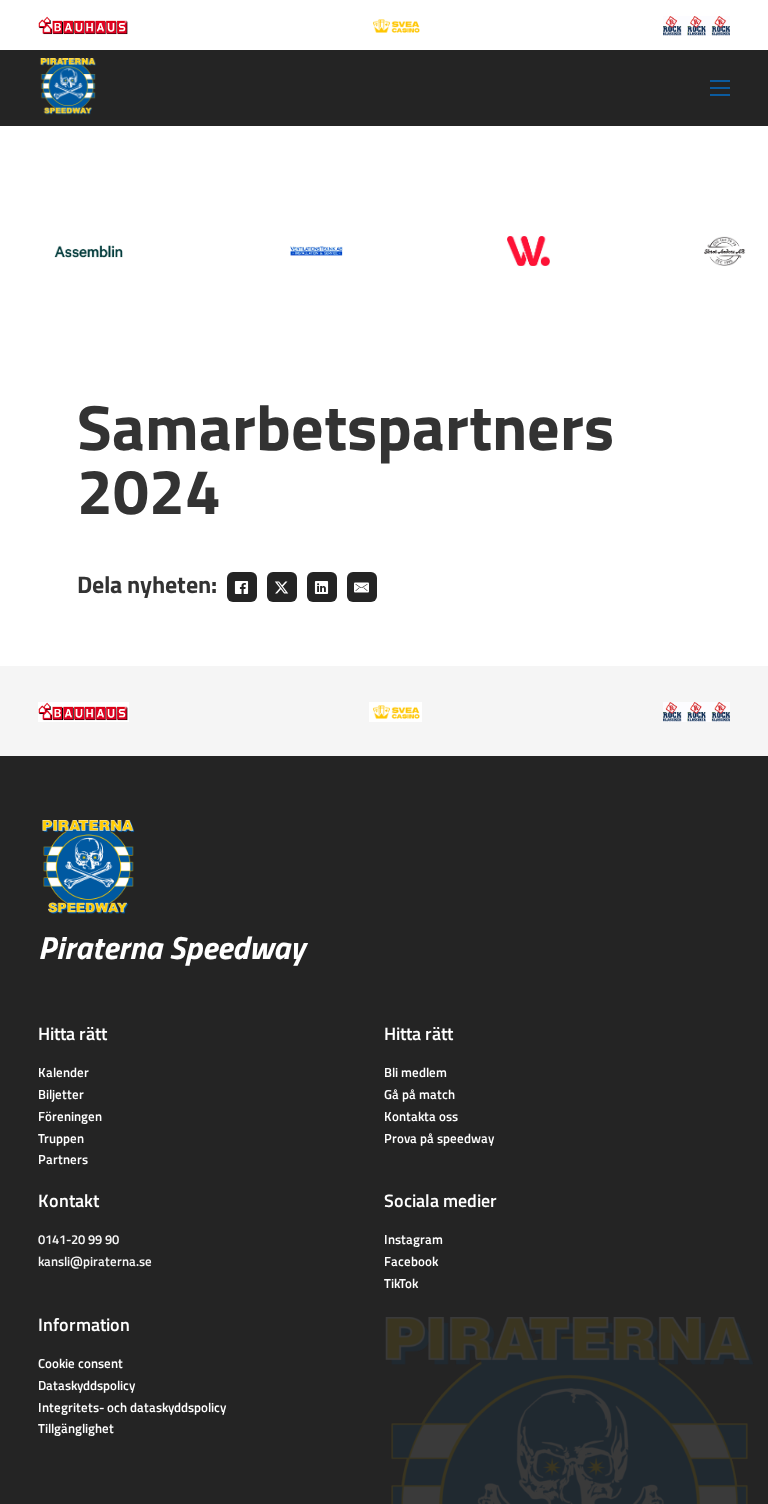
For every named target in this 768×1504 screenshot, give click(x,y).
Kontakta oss (421, 1116)
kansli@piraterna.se (95, 1261)
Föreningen (70, 1116)
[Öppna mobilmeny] (720, 88)
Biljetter (61, 1094)
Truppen (61, 1138)
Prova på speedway (439, 1138)
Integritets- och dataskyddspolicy (132, 1407)
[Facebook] (242, 587)
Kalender (63, 1072)
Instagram (413, 1239)
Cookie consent (80, 1363)
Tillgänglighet (76, 1428)
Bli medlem (415, 1072)
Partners (63, 1159)
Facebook (411, 1261)
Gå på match (419, 1094)
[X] (282, 587)
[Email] (362, 587)
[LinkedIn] (322, 587)
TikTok (401, 1283)
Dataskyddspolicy (86, 1385)
